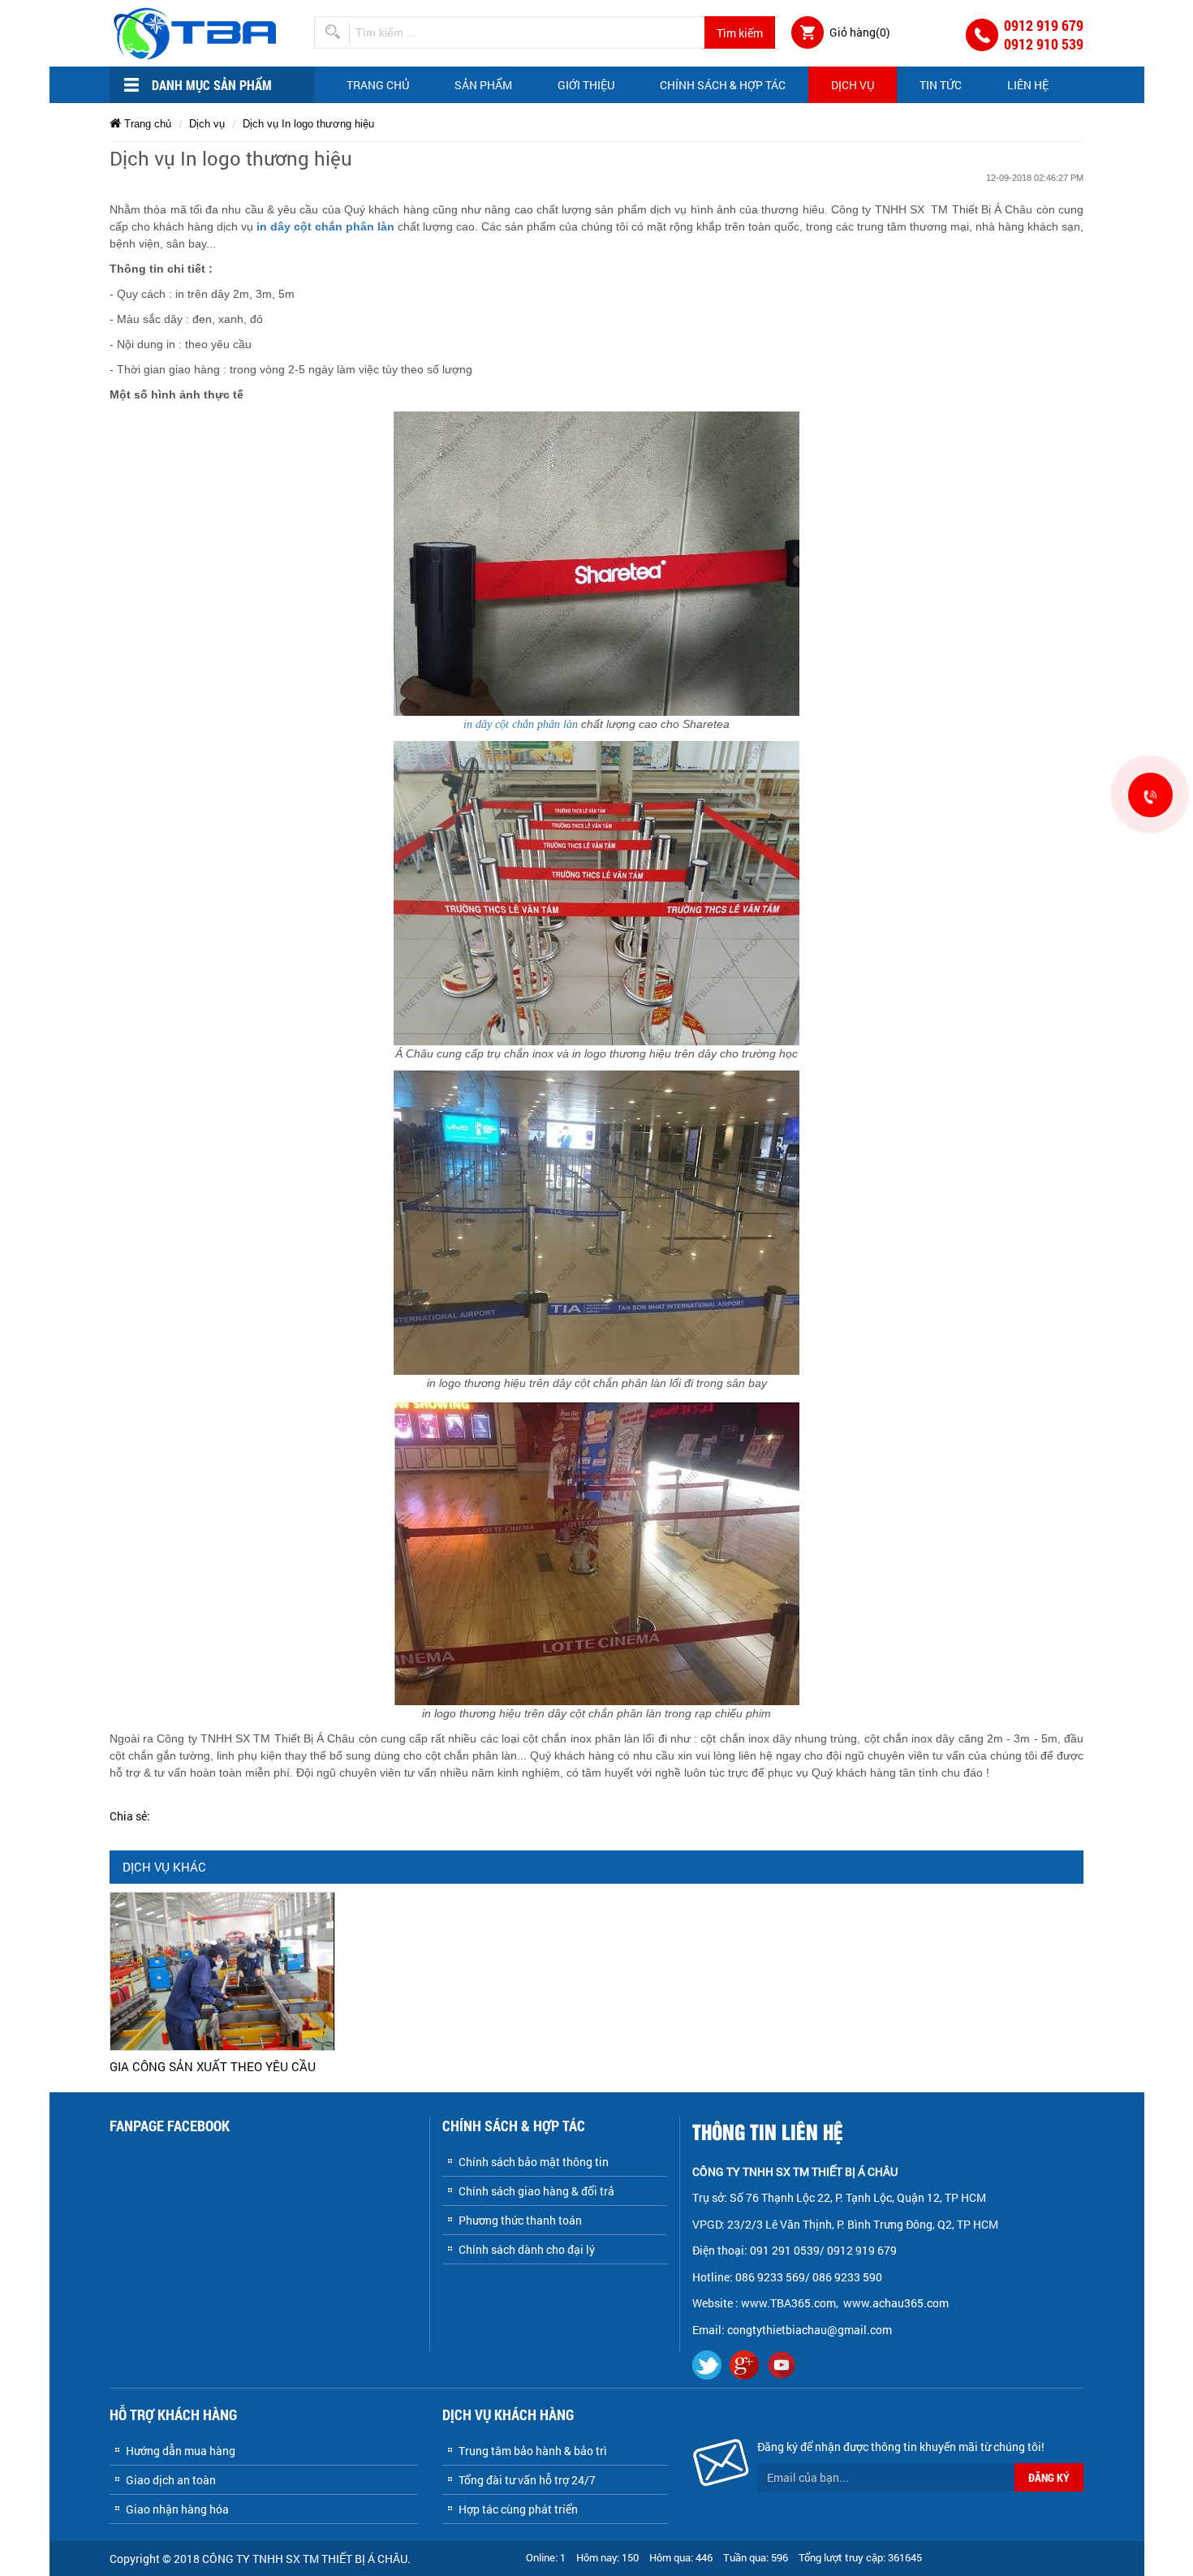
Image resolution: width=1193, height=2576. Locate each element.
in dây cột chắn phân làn (325, 226)
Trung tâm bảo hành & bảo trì (533, 2451)
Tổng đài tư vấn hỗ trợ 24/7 (527, 2480)
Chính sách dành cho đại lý (527, 2249)
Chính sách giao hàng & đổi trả (536, 2191)
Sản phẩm (483, 85)
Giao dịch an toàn (171, 2480)
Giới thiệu (586, 85)
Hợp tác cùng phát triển (518, 2509)
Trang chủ (378, 85)
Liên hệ (1028, 85)
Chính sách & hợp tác (723, 85)
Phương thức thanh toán (520, 2220)
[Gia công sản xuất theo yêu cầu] (222, 1970)
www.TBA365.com (788, 2303)
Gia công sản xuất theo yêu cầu (213, 2066)
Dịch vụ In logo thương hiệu (308, 124)
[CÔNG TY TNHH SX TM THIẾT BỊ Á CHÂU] (198, 32)
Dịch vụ (853, 85)
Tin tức (941, 85)
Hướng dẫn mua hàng (181, 2451)
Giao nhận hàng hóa (177, 2509)
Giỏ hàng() (860, 32)
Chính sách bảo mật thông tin (534, 2162)
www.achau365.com (897, 2303)
